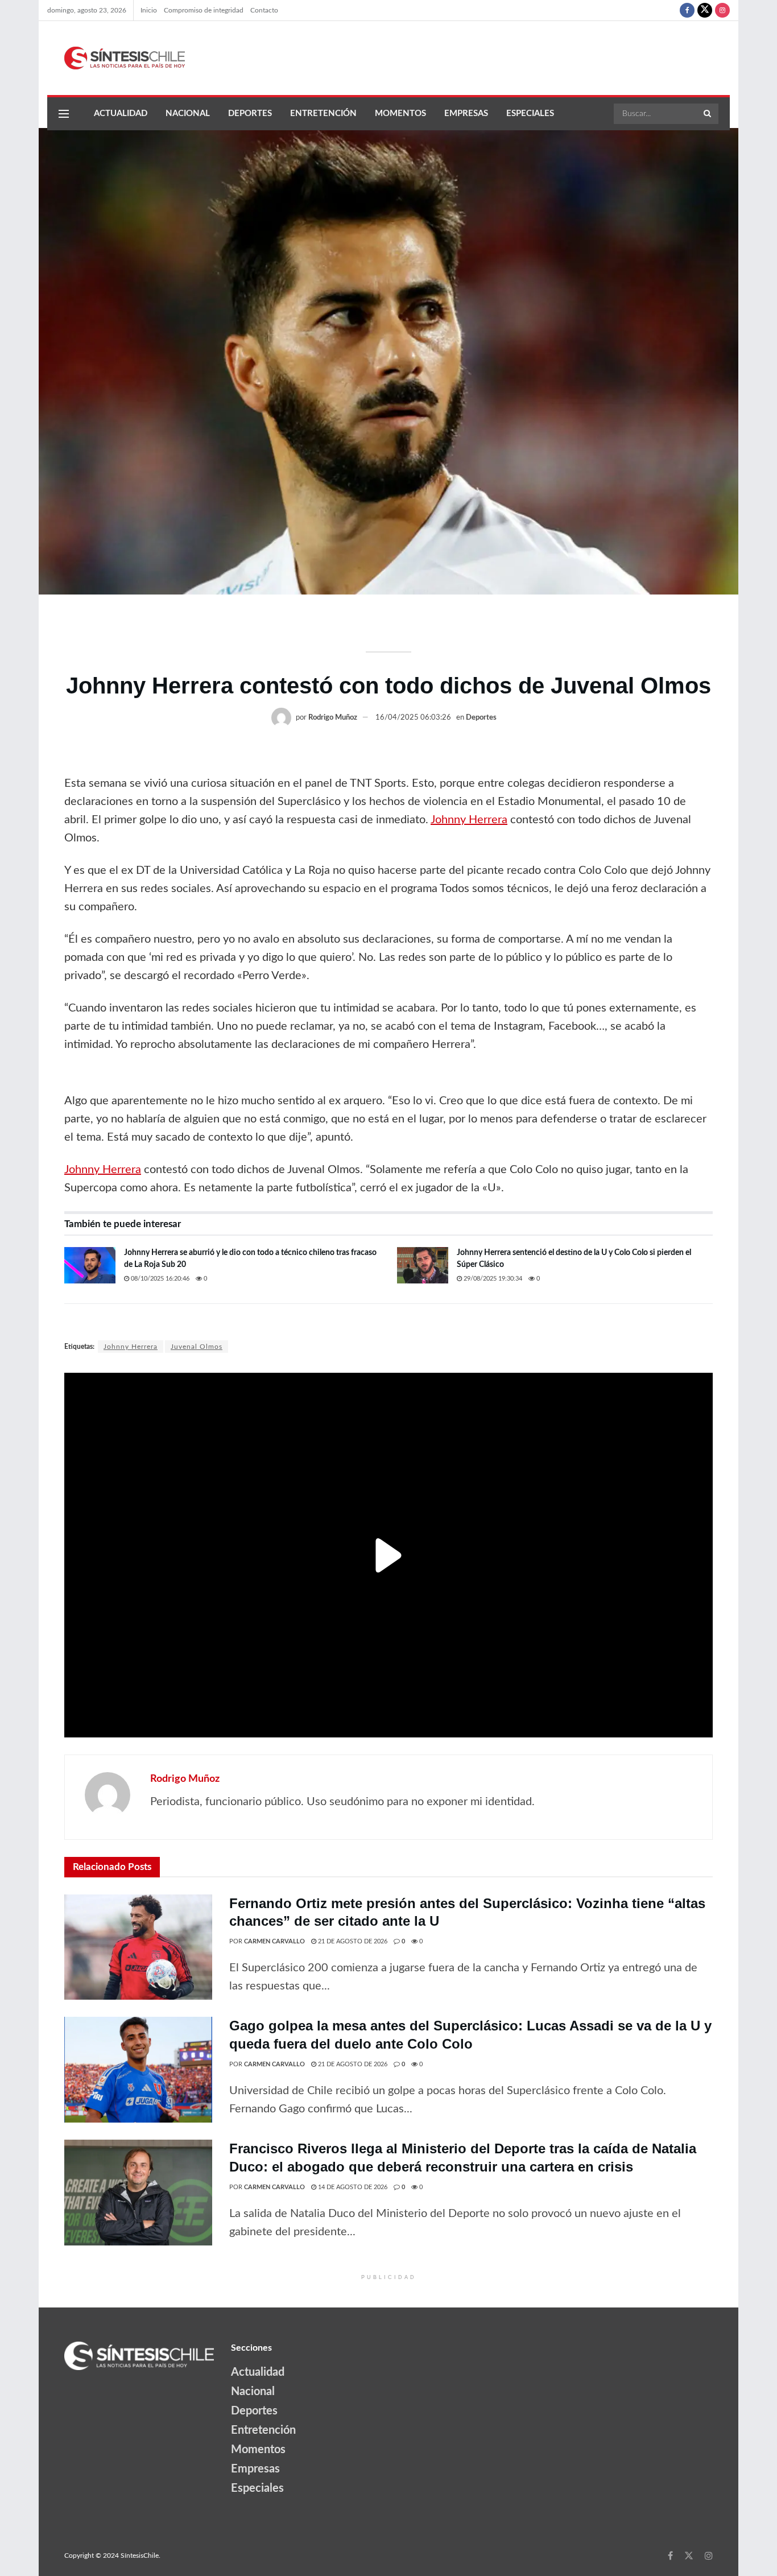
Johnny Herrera (469, 820)
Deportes (250, 113)
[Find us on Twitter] (705, 10)
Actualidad (121, 113)
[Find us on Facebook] (687, 10)
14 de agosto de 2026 (352, 2187)
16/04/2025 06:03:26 (413, 718)
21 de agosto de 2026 (352, 1941)
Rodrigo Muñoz (333, 718)
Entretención (323, 113)
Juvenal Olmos (197, 1347)
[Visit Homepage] (116, 58)
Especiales (530, 113)
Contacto (264, 10)
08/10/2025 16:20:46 (159, 1279)
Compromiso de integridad (204, 10)
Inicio (149, 10)
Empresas (466, 113)
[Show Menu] (64, 114)
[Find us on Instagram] (722, 10)
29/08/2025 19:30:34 (492, 1279)
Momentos (400, 113)
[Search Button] (708, 114)
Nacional (188, 113)
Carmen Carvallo (274, 1941)
